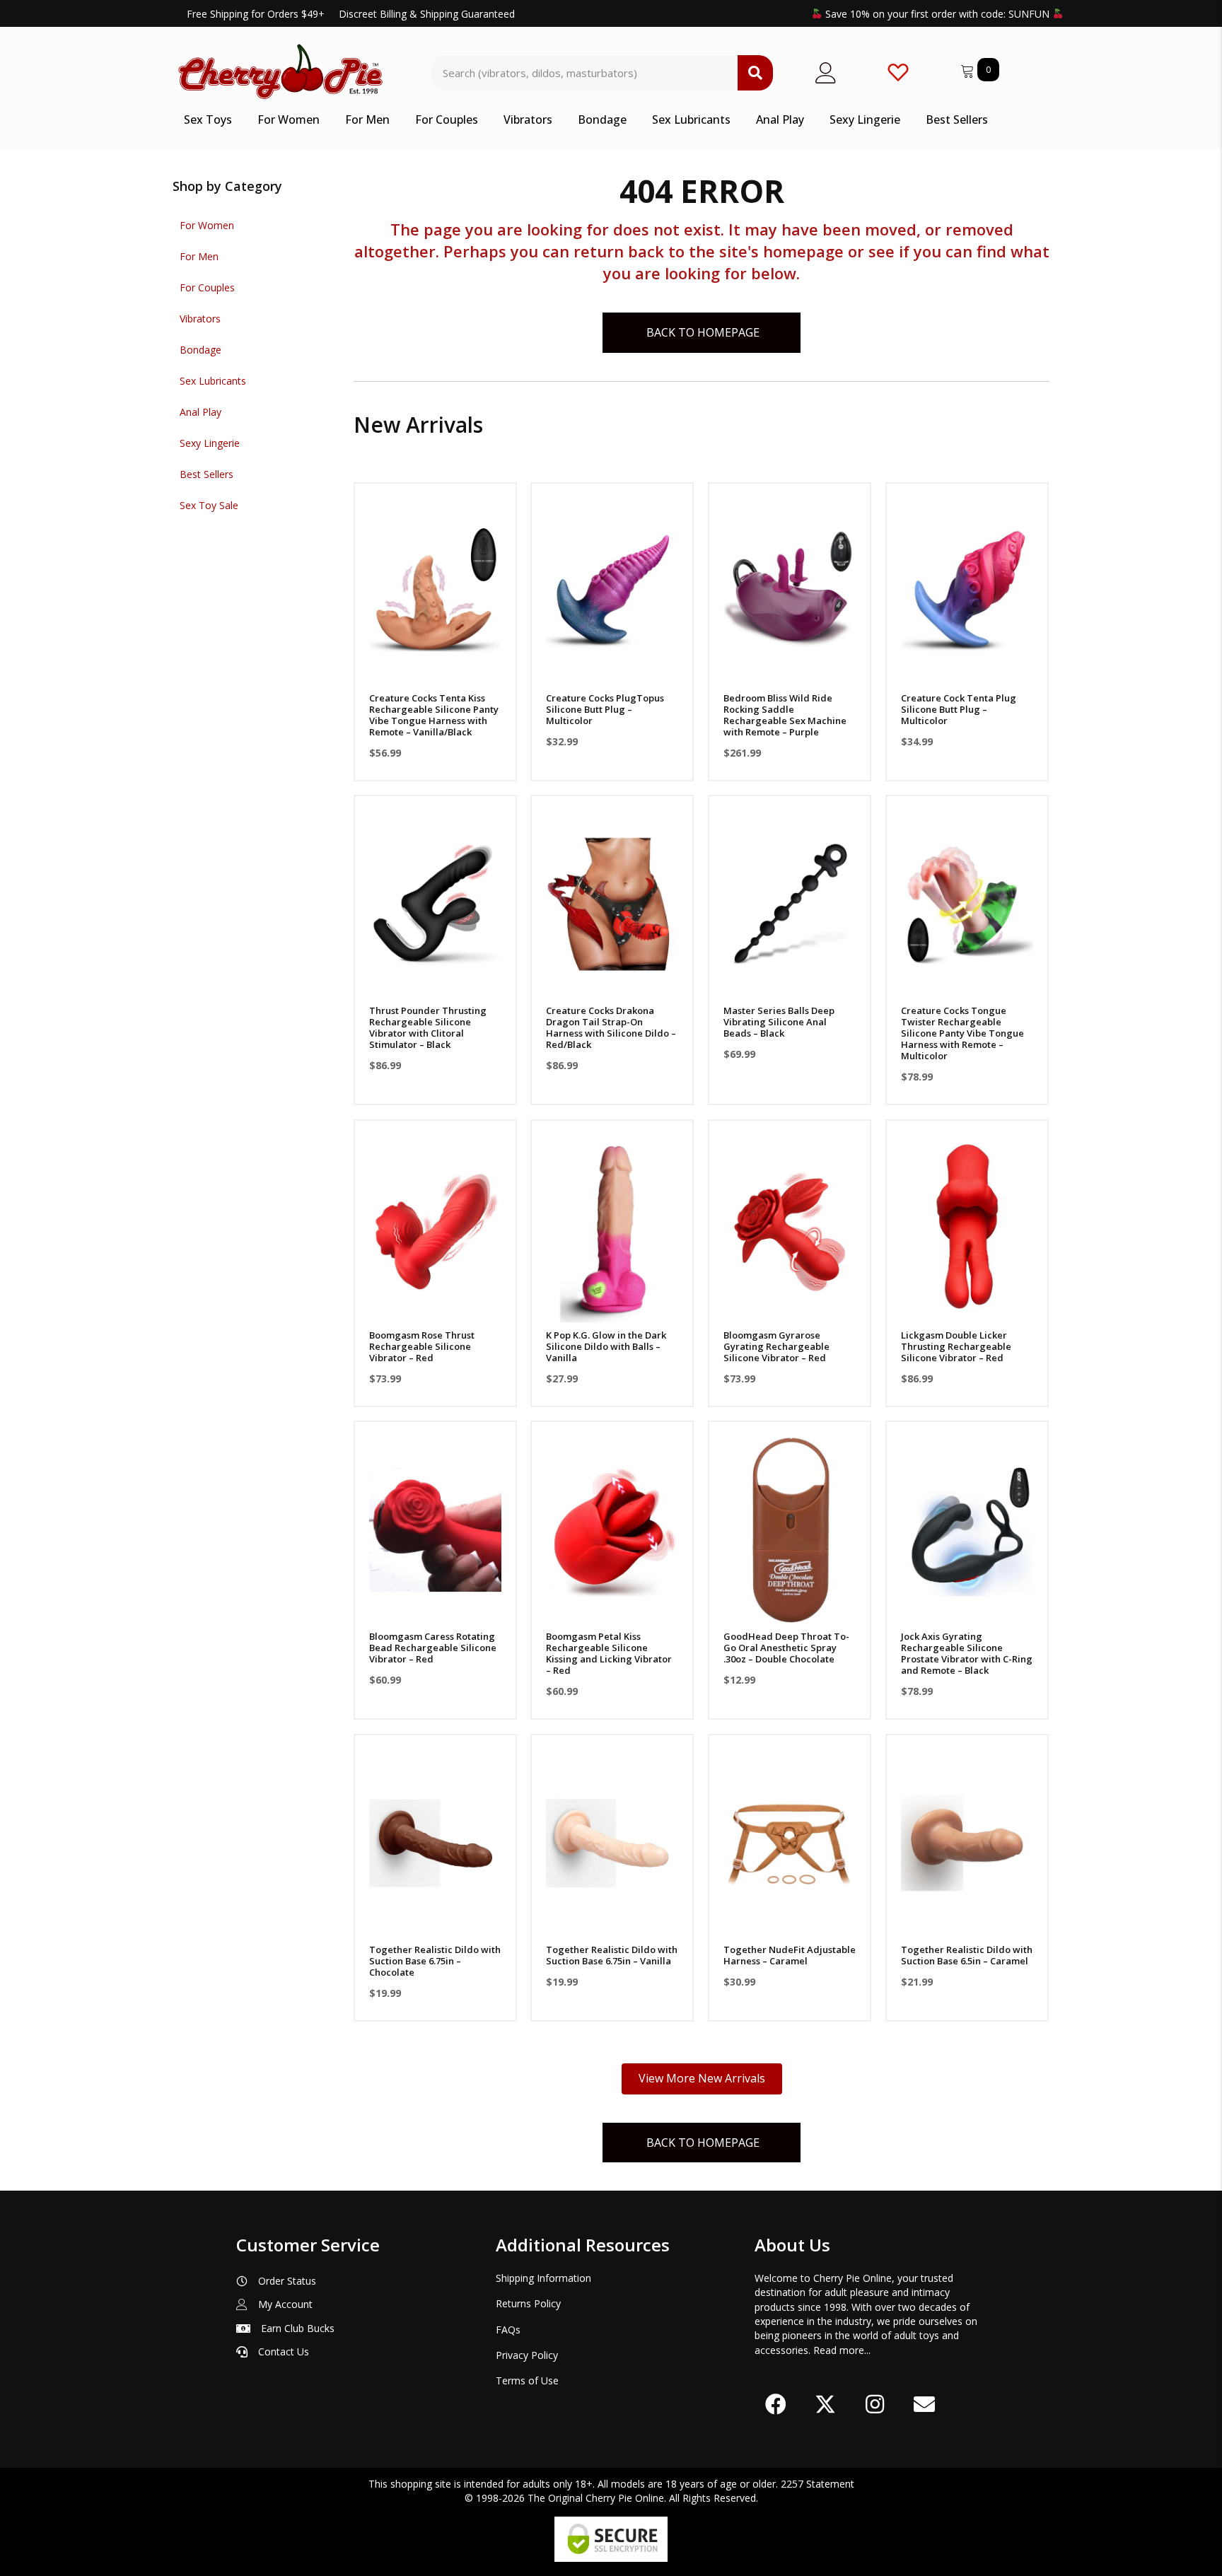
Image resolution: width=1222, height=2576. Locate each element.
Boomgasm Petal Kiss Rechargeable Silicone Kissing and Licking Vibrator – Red (609, 1653)
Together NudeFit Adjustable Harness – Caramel (790, 1955)
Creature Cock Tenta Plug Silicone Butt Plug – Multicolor (959, 709)
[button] (435, 667)
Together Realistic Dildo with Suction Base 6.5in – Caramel (967, 1955)
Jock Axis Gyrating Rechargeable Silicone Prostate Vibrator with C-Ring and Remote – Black (967, 1653)
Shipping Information (543, 2278)
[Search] (755, 73)
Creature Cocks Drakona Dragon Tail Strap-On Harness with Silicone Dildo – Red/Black (611, 1027)
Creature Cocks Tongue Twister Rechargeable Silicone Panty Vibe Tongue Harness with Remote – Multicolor (962, 1033)
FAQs (508, 2330)
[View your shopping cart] (969, 69)
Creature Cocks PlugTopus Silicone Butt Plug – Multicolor (605, 709)
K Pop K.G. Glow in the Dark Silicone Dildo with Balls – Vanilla (606, 1346)
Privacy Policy (527, 2355)
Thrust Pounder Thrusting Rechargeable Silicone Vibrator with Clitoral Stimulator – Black (428, 1027)
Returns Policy (528, 2303)
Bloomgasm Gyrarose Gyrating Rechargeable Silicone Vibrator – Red (776, 1346)
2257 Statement (817, 2484)
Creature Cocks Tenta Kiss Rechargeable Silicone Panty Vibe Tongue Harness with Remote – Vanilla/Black (434, 715)
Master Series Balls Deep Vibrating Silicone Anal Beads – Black (779, 1022)
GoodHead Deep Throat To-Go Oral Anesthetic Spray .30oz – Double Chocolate (786, 1648)
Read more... (842, 2350)
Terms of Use (527, 2380)
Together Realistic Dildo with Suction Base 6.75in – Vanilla (612, 1955)
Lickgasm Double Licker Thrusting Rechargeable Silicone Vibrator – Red (956, 1346)
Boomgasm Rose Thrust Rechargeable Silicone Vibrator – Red (422, 1346)
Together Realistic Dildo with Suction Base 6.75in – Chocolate (435, 1961)
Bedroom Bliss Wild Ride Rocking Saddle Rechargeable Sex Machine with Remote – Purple (785, 715)
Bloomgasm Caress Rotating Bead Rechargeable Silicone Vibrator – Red (433, 1648)
